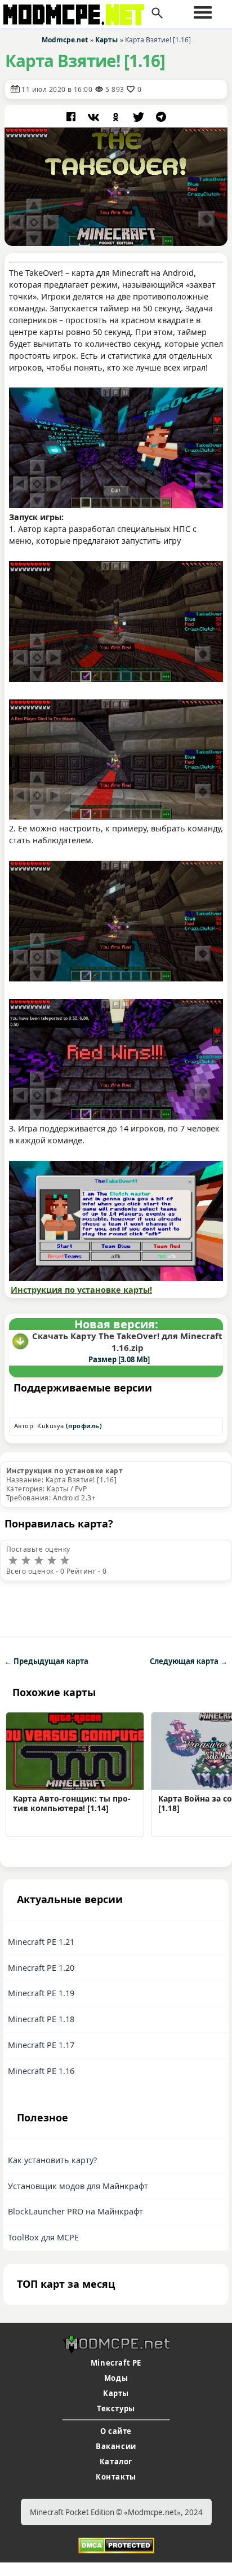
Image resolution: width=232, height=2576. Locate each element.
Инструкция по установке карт (64, 1471)
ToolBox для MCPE (43, 2237)
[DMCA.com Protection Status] (116, 2544)
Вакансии (116, 2446)
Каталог (116, 2461)
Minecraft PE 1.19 (41, 1993)
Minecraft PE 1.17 (41, 2045)
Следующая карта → (189, 1661)
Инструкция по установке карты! (81, 1290)
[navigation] (203, 12)
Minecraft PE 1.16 (41, 2071)
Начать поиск (157, 14)
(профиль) (84, 1426)
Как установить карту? (52, 2160)
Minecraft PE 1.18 (41, 2019)
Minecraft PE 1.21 (41, 1942)
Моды (116, 2378)
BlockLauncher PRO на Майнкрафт (75, 2211)
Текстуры (116, 2408)
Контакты (116, 2477)
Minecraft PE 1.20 (41, 1968)
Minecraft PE (116, 2363)
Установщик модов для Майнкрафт (78, 2186)
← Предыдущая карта (46, 1661)
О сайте (116, 2431)
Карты (116, 2393)
